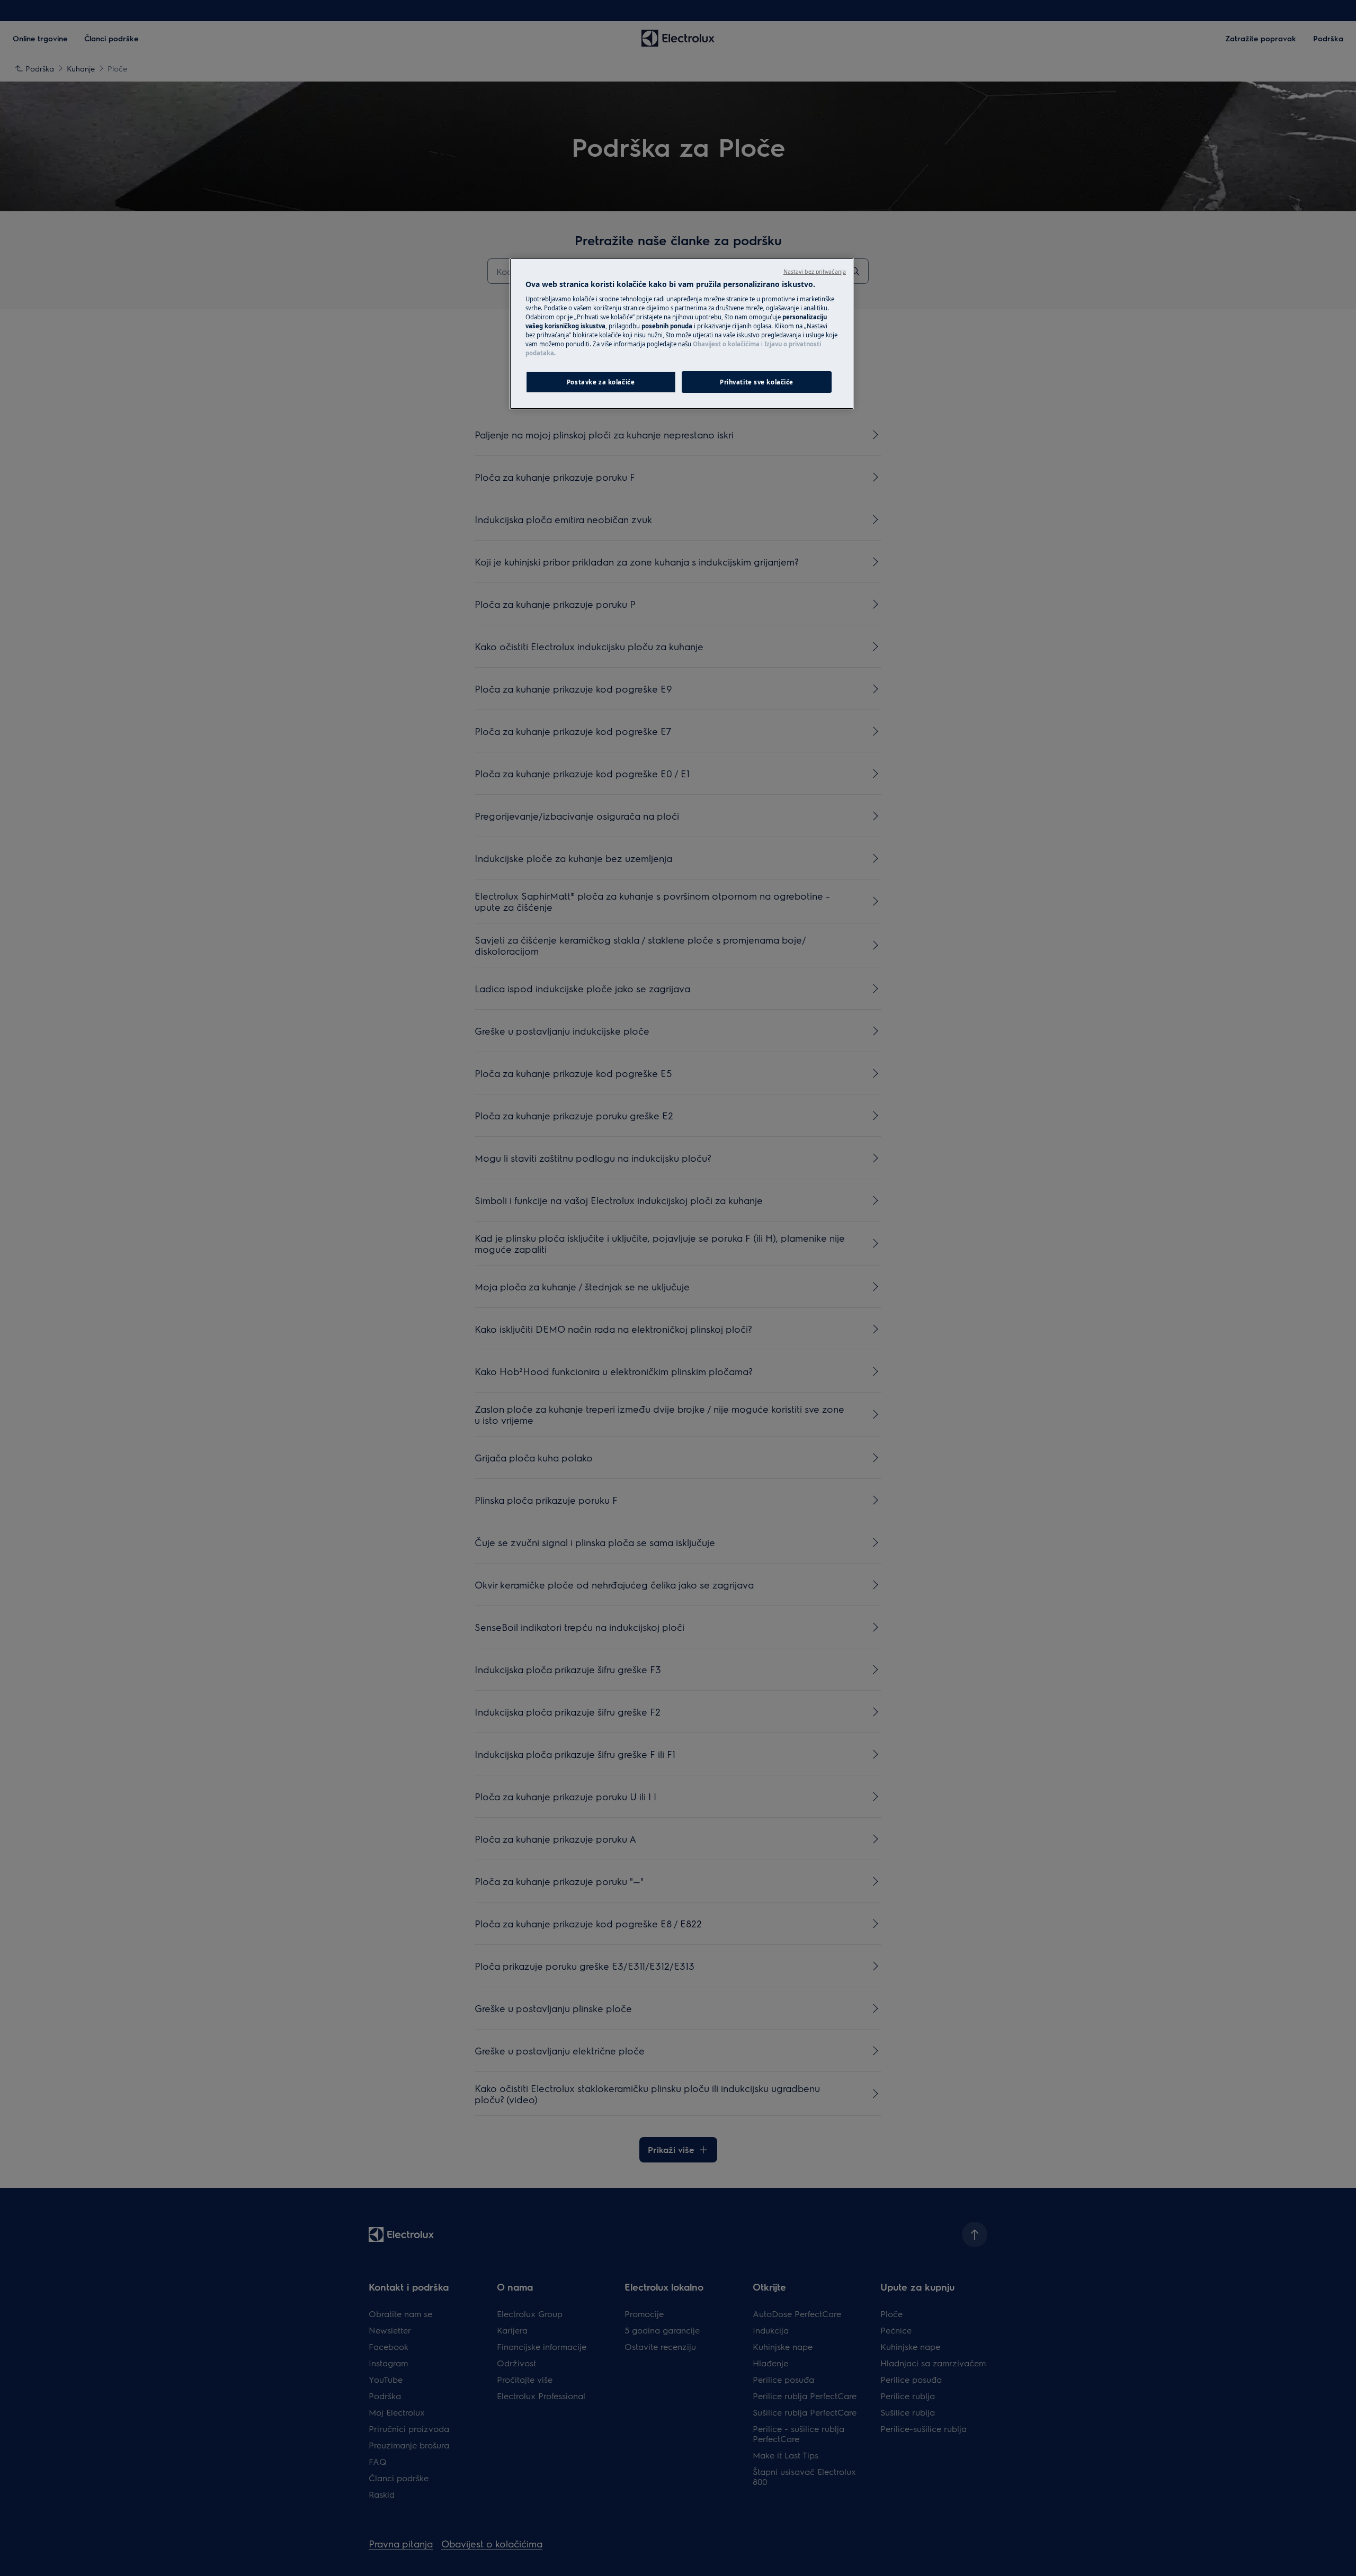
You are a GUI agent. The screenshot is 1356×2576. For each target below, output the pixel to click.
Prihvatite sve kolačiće (757, 382)
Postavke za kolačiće (601, 382)
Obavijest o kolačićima (726, 344)
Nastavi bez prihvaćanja (815, 272)
